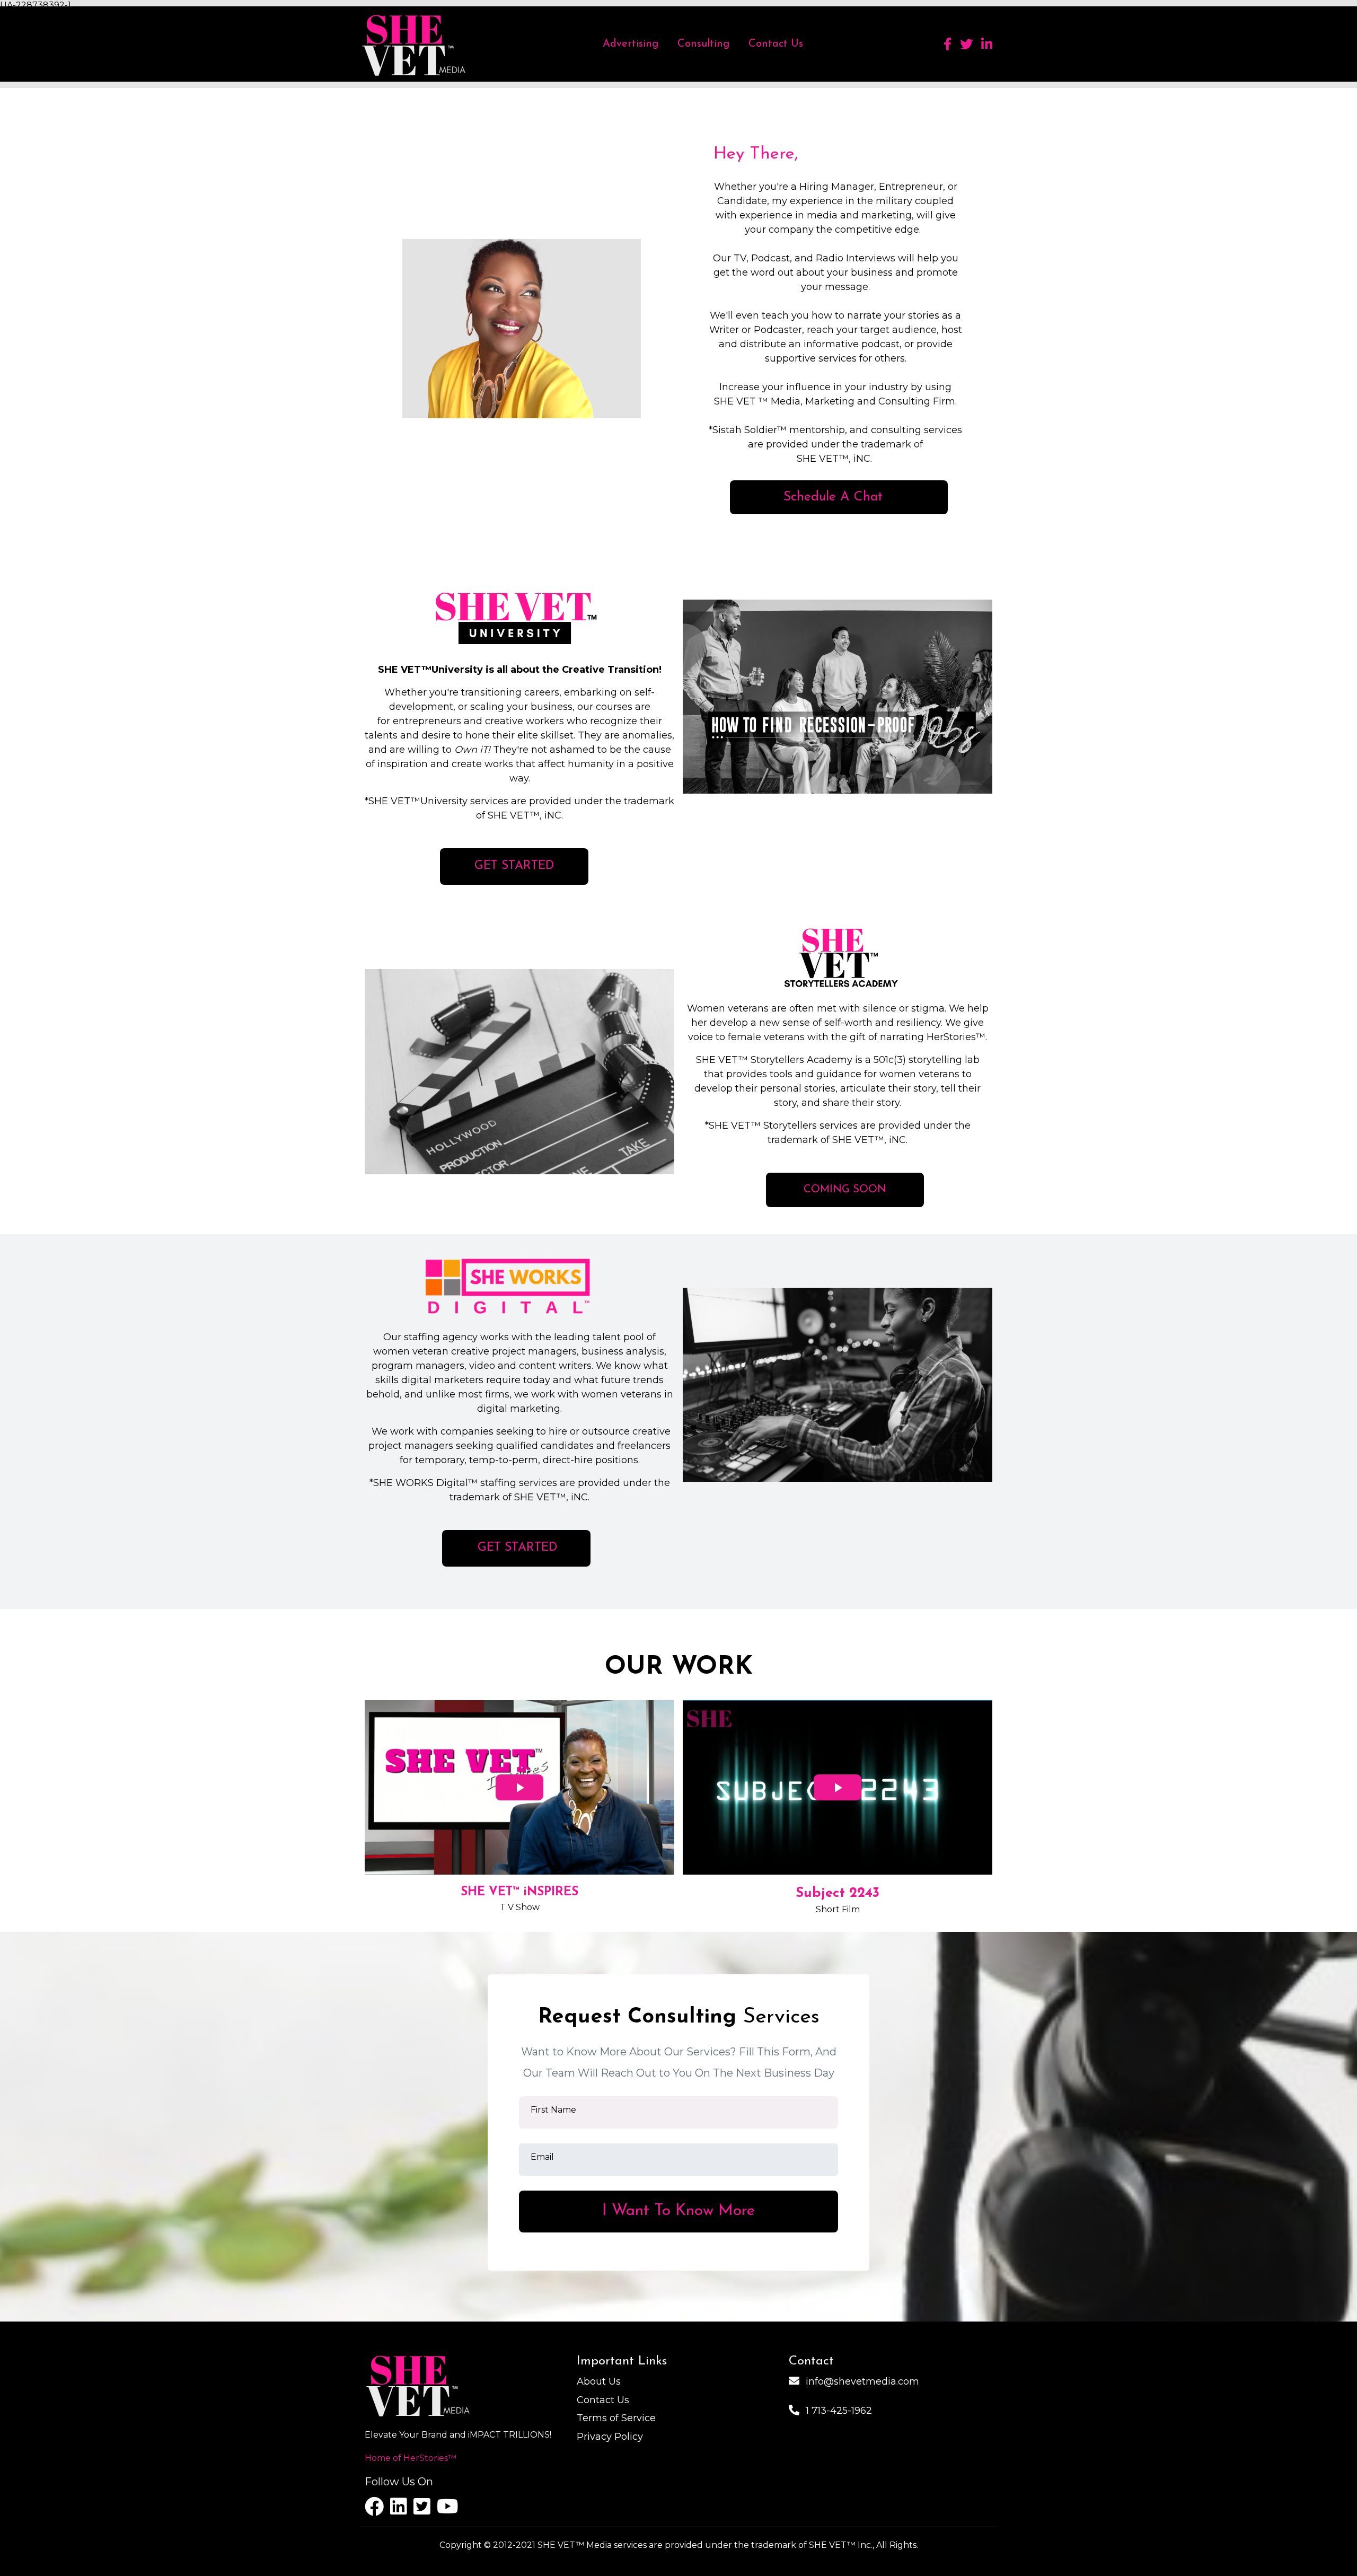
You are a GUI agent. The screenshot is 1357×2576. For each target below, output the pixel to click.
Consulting (703, 44)
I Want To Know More (678, 2211)
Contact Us (776, 44)
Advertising (631, 44)
